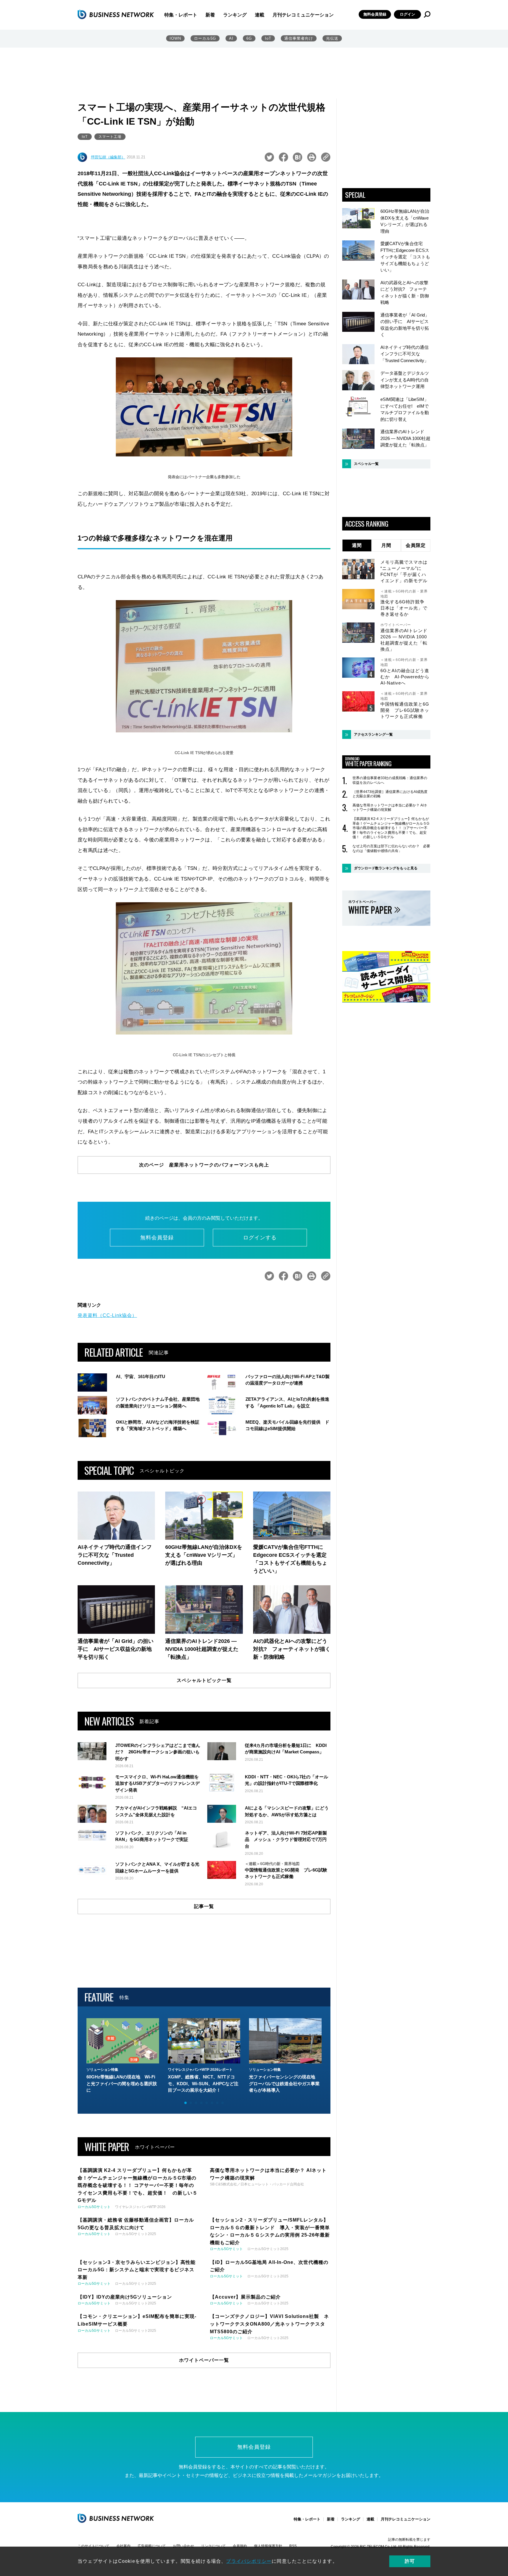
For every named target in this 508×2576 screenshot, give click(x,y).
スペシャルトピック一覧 (204, 1680)
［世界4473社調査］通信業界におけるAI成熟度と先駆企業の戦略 (390, 794)
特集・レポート (181, 15)
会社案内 (123, 2546)
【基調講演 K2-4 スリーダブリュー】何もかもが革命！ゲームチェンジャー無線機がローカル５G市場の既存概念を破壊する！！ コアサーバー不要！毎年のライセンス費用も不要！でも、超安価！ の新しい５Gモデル (391, 828)
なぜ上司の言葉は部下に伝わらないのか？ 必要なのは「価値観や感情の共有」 (391, 848)
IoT (268, 38)
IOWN (175, 38)
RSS (293, 2546)
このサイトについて (93, 2546)
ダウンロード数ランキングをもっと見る (386, 868)
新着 (210, 15)
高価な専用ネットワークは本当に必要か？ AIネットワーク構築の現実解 (390, 808)
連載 (260, 15)
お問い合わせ (183, 2546)
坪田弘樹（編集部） (108, 157)
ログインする (260, 1238)
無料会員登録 (375, 14)
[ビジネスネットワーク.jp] (116, 14)
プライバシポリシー (249, 2561)
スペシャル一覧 (366, 464)
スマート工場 (110, 137)
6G (249, 38)
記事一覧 (204, 1906)
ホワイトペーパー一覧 (204, 2360)
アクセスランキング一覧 (373, 734)
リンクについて (213, 2546)
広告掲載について (152, 2546)
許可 (410, 2561)
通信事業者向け (299, 38)
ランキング (235, 15)
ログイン (407, 14)
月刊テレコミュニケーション (303, 15)
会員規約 (240, 2546)
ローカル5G (205, 38)
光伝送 (332, 38)
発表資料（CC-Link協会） (107, 1315)
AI (231, 38)
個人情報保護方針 (268, 2546)
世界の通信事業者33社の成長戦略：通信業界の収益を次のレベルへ (390, 780)
